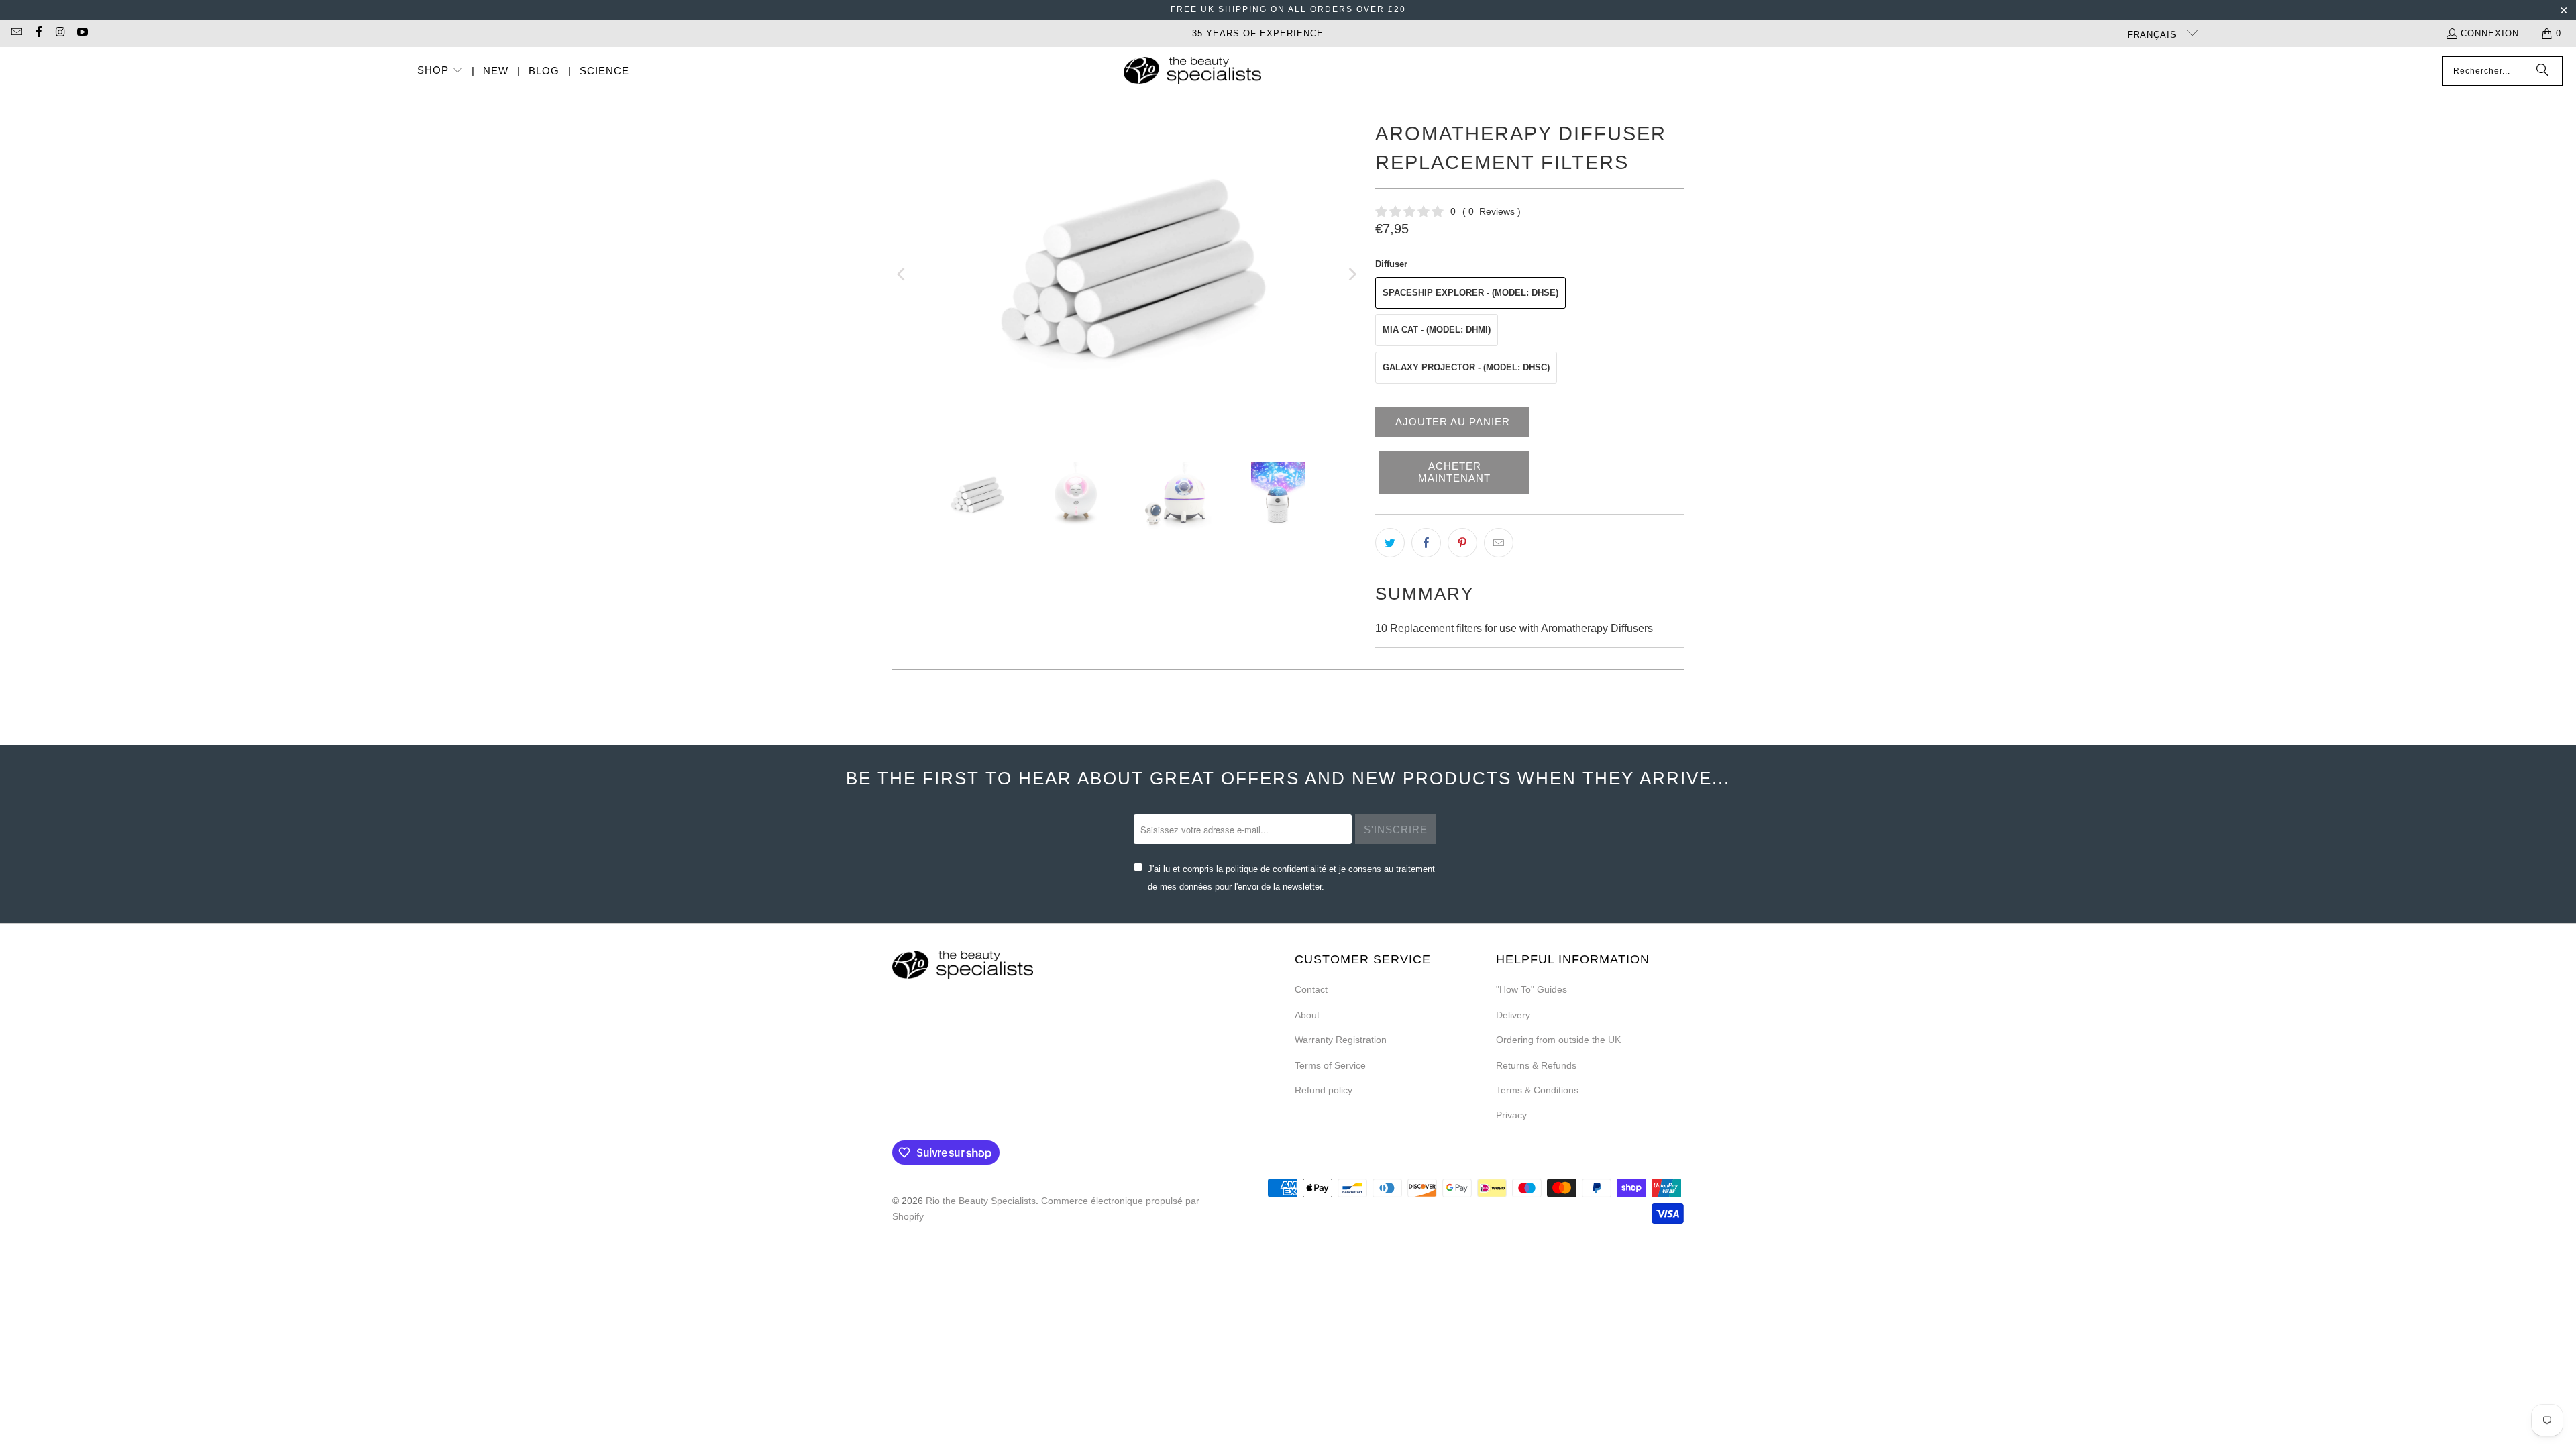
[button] (440, 71)
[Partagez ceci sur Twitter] (1390, 543)
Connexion (2490, 33)
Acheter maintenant (1454, 472)
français (2154, 35)
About (1307, 1015)
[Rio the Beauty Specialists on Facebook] (38, 33)
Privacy (1511, 1115)
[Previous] (902, 274)
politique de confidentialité (1276, 869)
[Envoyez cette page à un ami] (1499, 543)
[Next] (1352, 274)
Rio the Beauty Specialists (981, 1201)
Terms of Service (1330, 1065)
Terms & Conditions (1537, 1090)
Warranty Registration (1341, 1040)
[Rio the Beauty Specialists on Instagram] (60, 33)
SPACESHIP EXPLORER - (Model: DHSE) (1470, 293)
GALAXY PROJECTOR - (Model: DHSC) (1466, 367)
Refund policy (1324, 1090)
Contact (1311, 989)
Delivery (1513, 1015)
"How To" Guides (1532, 989)
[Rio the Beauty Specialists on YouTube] (81, 33)
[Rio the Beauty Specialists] (1192, 72)
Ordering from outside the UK (1558, 1040)
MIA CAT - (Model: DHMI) (1437, 330)
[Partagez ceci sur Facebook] (1426, 543)
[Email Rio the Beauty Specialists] (16, 33)
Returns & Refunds (1536, 1065)
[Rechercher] (2542, 71)
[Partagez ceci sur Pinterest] (1462, 543)
